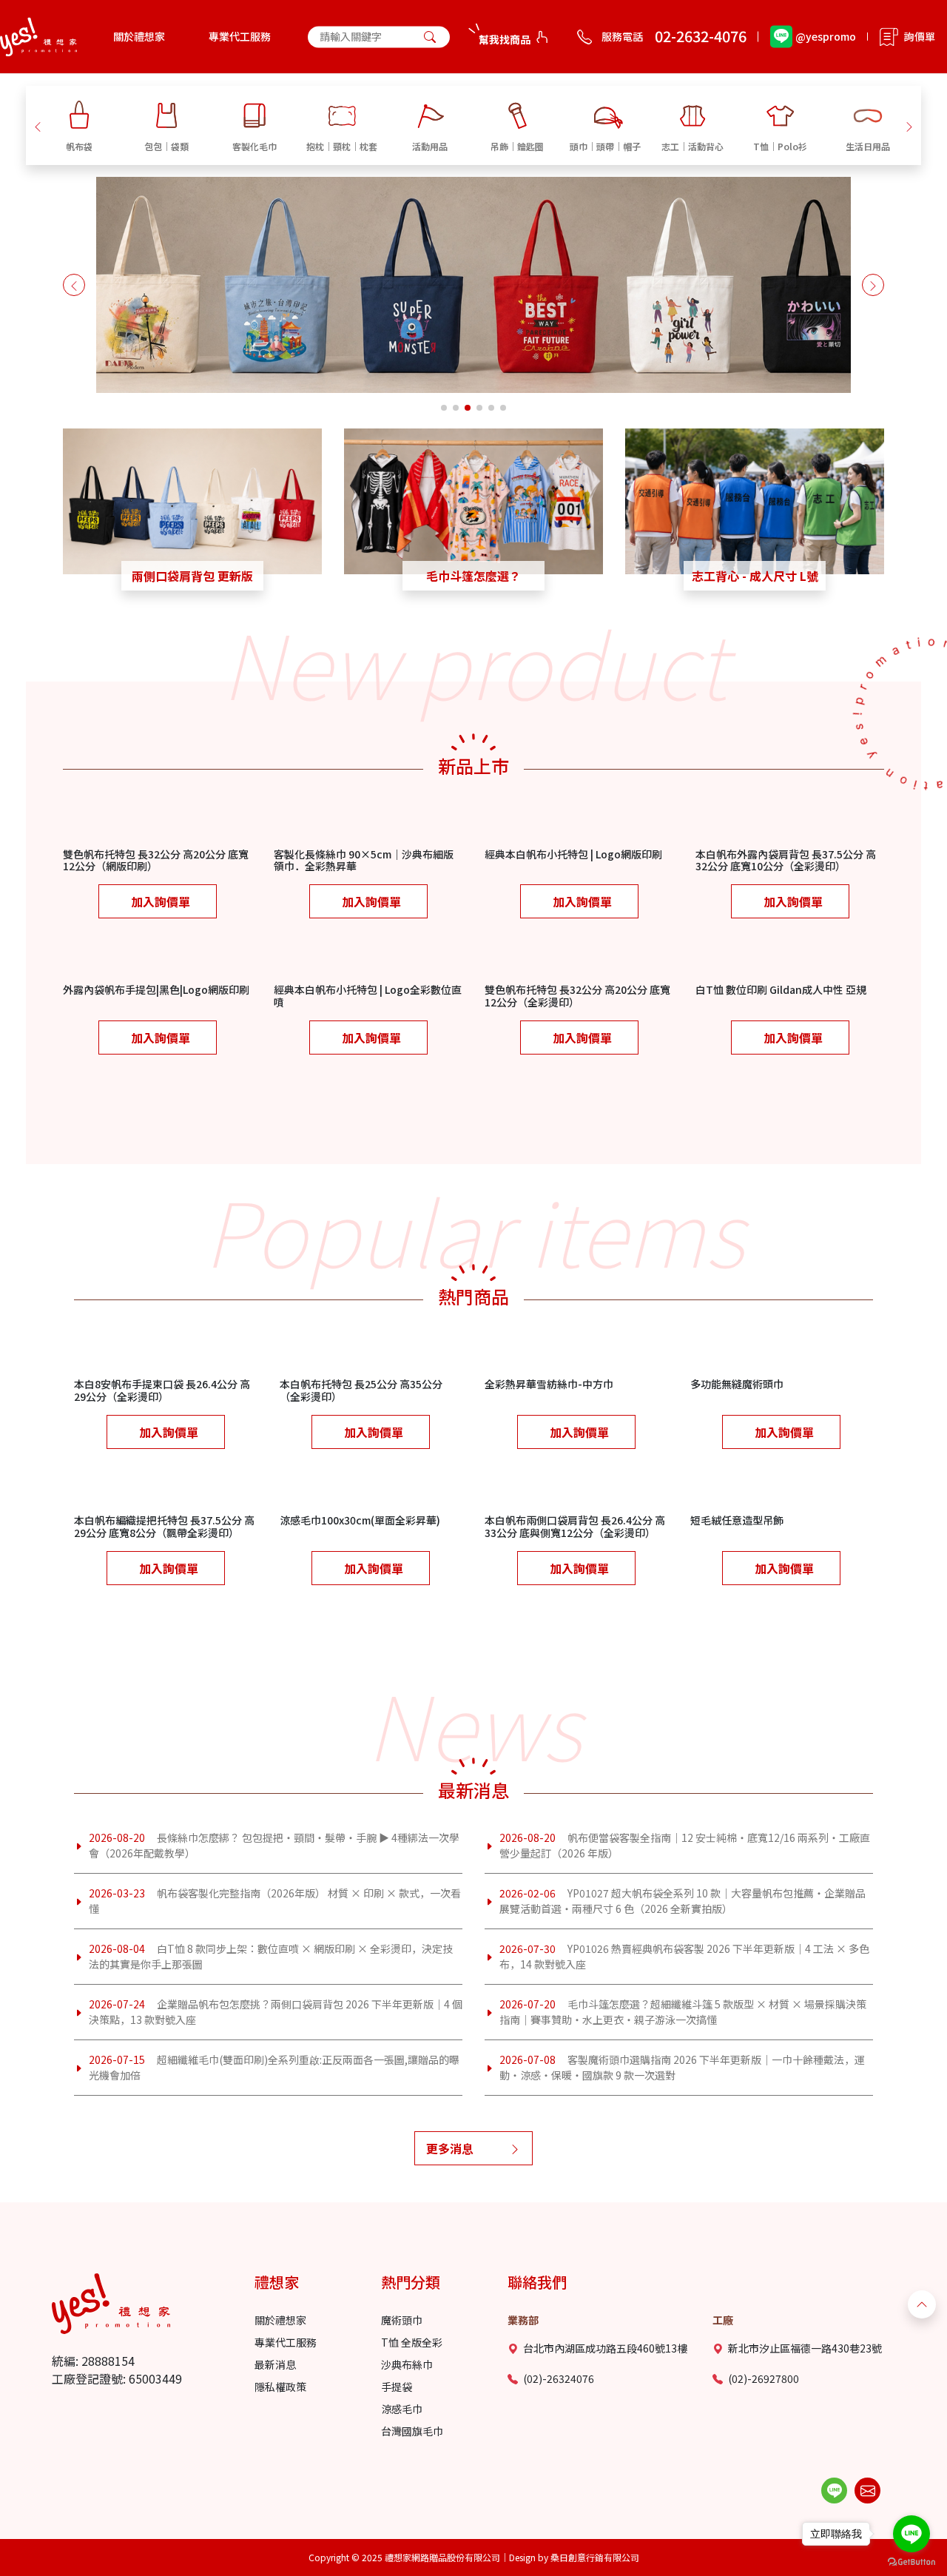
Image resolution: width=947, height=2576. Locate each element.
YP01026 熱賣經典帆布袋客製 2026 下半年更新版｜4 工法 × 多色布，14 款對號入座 (684, 1956)
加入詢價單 (161, 901)
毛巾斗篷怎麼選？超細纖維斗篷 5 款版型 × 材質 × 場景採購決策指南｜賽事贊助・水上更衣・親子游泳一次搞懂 (683, 2012)
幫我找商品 (505, 39)
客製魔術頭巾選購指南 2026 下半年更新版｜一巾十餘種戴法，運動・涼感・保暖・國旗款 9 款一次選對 (682, 2067)
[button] (38, 125)
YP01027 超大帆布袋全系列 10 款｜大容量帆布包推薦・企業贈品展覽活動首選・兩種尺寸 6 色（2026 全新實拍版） (683, 1901)
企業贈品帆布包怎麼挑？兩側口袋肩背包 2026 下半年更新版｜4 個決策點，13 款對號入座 (276, 2012)
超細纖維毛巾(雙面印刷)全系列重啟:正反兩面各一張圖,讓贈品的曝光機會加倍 (274, 2067)
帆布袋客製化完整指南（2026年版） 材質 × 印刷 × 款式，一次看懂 (275, 1901)
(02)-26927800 (764, 2378)
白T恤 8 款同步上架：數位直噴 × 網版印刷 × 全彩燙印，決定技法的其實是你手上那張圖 (271, 1956)
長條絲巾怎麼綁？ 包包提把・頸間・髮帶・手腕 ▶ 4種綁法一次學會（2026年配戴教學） (274, 1845)
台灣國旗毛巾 (412, 2431)
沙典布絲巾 (407, 2364)
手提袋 (397, 2387)
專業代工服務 (240, 36)
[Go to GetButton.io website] (911, 2562)
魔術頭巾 (402, 2320)
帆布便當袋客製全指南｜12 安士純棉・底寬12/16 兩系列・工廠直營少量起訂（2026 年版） (685, 1845)
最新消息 (275, 2364)
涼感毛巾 (402, 2409)
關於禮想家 (139, 36)
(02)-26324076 (559, 2378)
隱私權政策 (280, 2387)
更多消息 (450, 2148)
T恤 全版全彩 (412, 2342)
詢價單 (920, 36)
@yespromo (826, 36)
